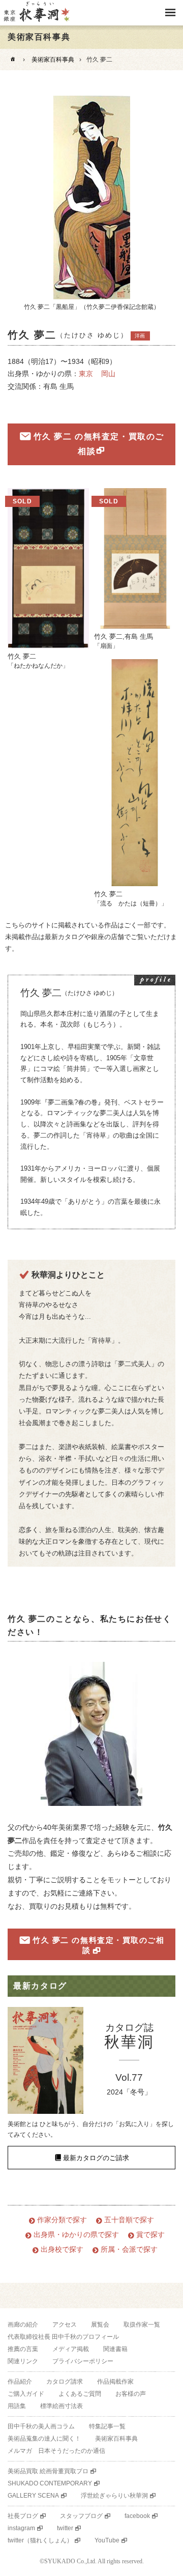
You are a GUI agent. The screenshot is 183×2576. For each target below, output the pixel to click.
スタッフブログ (81, 2516)
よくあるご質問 (80, 2394)
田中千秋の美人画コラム (41, 2426)
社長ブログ (23, 2516)
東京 (86, 374)
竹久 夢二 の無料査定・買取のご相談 (99, 444)
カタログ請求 (65, 2382)
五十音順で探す (129, 2220)
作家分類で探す (62, 2220)
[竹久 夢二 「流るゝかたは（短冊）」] (135, 773)
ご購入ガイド (26, 2394)
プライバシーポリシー (83, 2361)
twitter (65, 2528)
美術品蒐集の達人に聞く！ (44, 2439)
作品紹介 (20, 2382)
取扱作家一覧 (142, 2325)
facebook (137, 2516)
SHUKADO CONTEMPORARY (50, 2483)
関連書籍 (115, 2349)
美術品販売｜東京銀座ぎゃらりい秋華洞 (36, 13)
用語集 (17, 2406)
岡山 (108, 374)
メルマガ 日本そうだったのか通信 (56, 2451)
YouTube (107, 2540)
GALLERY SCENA (33, 2496)
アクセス (65, 2325)
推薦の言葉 (23, 2349)
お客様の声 (131, 2394)
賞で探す (150, 2235)
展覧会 (100, 2325)
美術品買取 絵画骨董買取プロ (48, 2471)
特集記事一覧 (107, 2426)
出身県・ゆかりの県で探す (76, 2235)
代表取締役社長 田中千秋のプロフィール (63, 2337)
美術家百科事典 (53, 60)
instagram (21, 2528)
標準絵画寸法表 (62, 2406)
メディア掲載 (71, 2349)
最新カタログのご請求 (96, 2158)
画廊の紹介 (23, 2325)
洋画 (140, 336)
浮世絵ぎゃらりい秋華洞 (114, 2496)
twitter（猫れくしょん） (40, 2540)
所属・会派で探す (129, 2249)
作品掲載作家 (115, 2382)
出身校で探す (62, 2249)
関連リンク (23, 2361)
